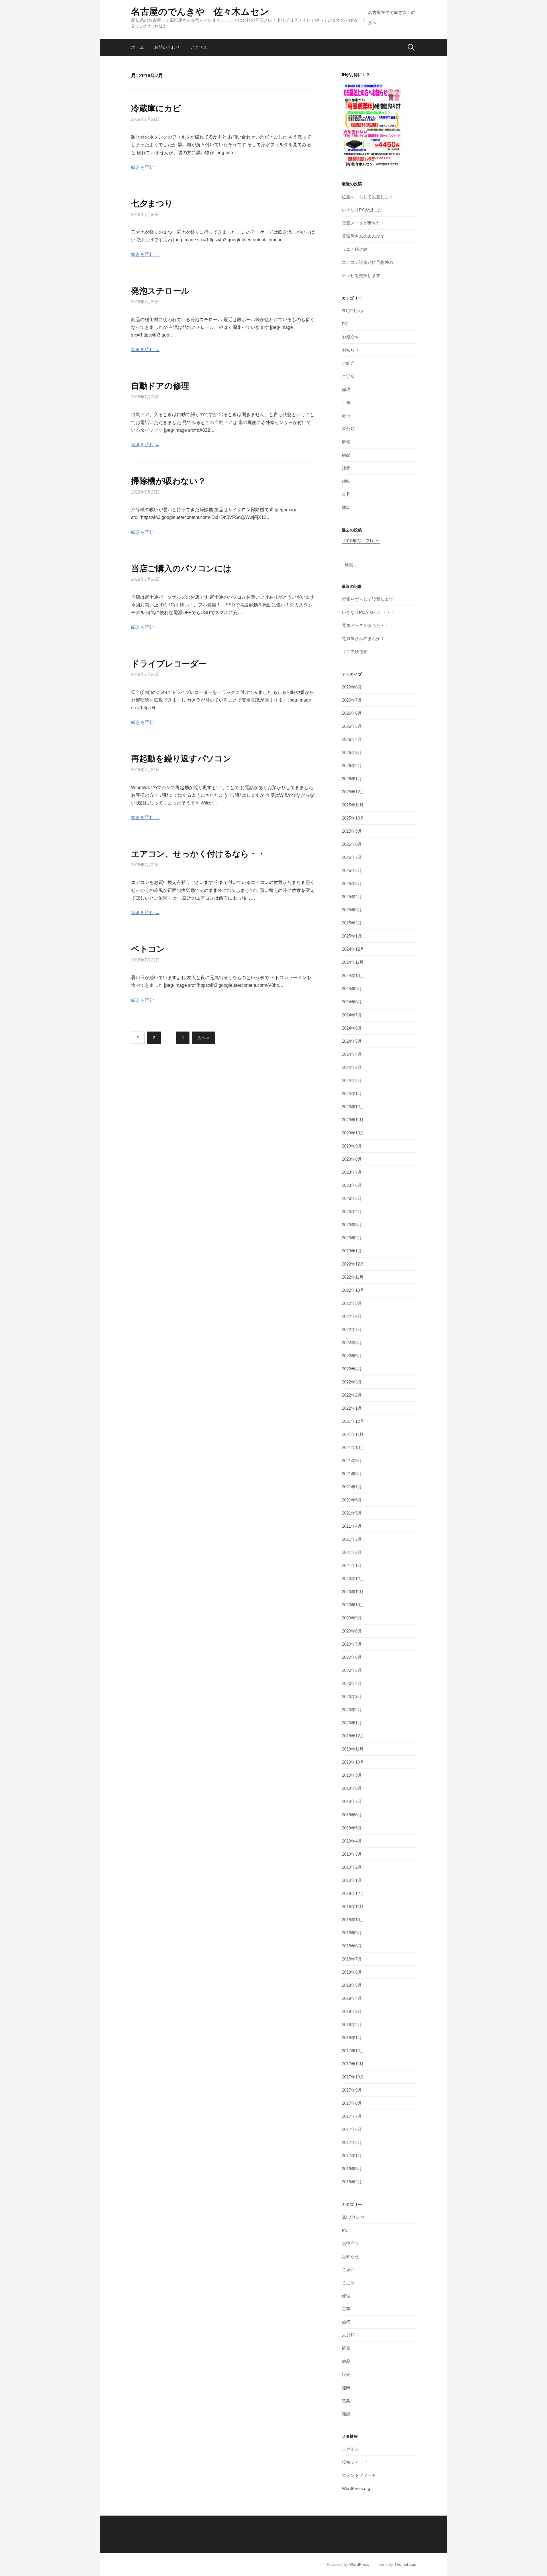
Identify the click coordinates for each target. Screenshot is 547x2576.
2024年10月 (353, 976)
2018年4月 (352, 1998)
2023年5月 (352, 1198)
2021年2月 (352, 1552)
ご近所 (348, 376)
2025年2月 (352, 923)
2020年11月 (353, 1592)
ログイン (350, 2449)
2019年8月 (352, 1788)
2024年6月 (352, 1028)
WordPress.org (356, 2488)
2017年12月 (353, 2051)
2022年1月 (352, 1408)
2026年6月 (352, 713)
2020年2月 (352, 1710)
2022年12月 (353, 1264)
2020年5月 (352, 1670)
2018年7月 (352, 1959)
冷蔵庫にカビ (156, 108)
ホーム (137, 47)
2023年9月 (352, 1146)
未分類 (348, 429)
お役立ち (350, 337)
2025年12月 (353, 792)
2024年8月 (352, 1002)
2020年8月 (352, 1631)
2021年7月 (352, 1487)
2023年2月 (352, 1238)
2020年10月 (353, 1605)
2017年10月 (353, 2077)
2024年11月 (353, 962)
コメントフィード (359, 2475)
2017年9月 (352, 2090)
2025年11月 (353, 805)
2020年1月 (352, 1723)
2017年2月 (352, 2142)
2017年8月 (352, 2103)
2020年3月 (352, 1696)
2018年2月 (352, 2024)
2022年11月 (353, 1277)
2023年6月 (352, 1185)
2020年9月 (352, 1618)
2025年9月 (352, 831)
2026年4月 (352, 739)
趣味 (346, 481)
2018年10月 (353, 1920)
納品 (346, 455)
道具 (346, 494)
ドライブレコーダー (169, 664)
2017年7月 (352, 2116)
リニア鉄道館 (355, 249)
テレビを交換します (361, 275)
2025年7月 (352, 857)
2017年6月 (352, 2129)
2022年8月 (352, 1316)
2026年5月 (352, 726)
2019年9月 (352, 1775)
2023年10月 (353, 1133)
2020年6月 (352, 1657)
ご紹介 (348, 363)
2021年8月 (352, 1474)
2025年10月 (353, 818)
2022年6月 (352, 1343)
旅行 (346, 416)
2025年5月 (352, 884)
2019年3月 (352, 1854)
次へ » (203, 1038)
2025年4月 (352, 897)
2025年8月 (352, 844)
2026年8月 (352, 687)
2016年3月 (352, 2169)
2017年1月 (352, 2156)
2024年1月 (352, 1094)
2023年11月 (353, 1120)
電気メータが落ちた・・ (365, 223)
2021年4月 (352, 1526)
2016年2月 (352, 2182)
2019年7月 (352, 1801)
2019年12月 (353, 1736)
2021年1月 (352, 1565)
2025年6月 (352, 870)
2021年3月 (352, 1539)
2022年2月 (352, 1395)
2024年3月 (352, 1067)
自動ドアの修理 (160, 386)
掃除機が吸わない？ (168, 481)
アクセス (199, 47)
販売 (346, 468)
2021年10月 (353, 1447)
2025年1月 (352, 936)
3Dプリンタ (353, 311)
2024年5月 (352, 1041)
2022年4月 (352, 1369)
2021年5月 (352, 1513)
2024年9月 (352, 989)
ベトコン (148, 949)
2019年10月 (353, 1762)
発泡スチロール (160, 291)
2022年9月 (352, 1303)
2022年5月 (352, 1356)
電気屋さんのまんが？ (363, 236)
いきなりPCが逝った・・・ (368, 210)
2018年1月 (352, 2038)
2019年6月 (352, 1815)
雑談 (346, 507)
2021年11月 (353, 1434)
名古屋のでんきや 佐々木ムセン (200, 12)
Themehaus (405, 2564)
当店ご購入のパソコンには (181, 568)
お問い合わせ (167, 47)
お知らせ (350, 350)
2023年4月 (352, 1211)
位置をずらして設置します (368, 197)
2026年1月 (352, 779)
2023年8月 (352, 1159)
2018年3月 (352, 2011)
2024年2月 (352, 1080)
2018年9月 (352, 1933)
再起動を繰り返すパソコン (181, 759)
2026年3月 (352, 752)
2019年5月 (352, 1828)
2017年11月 (353, 2064)
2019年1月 (352, 1880)
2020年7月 (352, 1644)
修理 (346, 389)
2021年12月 (353, 1421)
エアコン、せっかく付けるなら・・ (198, 854)
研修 (346, 442)
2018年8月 (352, 1946)
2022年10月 (353, 1290)
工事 (346, 402)
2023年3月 (352, 1225)
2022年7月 (352, 1329)
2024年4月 (352, 1054)
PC (345, 324)
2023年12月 (353, 1107)
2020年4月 (352, 1683)
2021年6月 (352, 1500)
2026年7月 (352, 700)
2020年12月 (353, 1579)
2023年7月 (352, 1172)
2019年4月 (352, 1841)
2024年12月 (353, 949)
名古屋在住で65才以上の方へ (392, 18)
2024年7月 (352, 1015)
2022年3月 (352, 1382)
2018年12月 (353, 1893)
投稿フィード (355, 2462)
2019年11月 (353, 1749)
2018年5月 (352, 1985)
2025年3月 (352, 910)
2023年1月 (352, 1251)
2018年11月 (353, 1906)
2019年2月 (352, 1867)
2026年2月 (352, 766)
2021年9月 (352, 1461)
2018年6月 (352, 1972)
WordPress (359, 2564)
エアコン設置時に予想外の (368, 262)
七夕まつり (152, 203)
